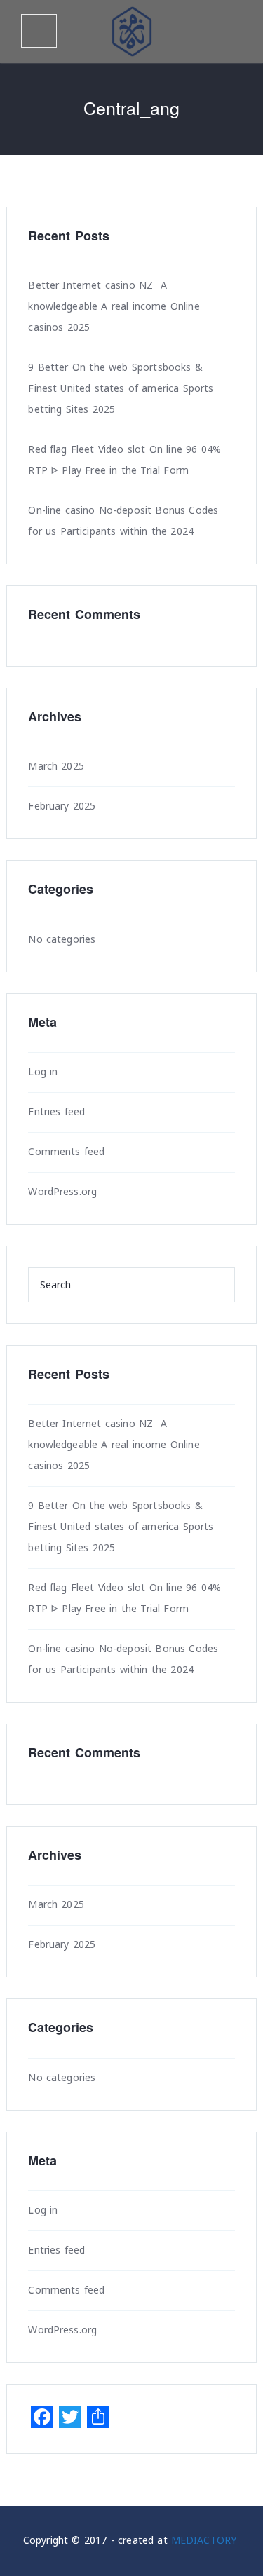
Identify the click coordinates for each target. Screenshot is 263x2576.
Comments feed (66, 1152)
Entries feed (56, 1112)
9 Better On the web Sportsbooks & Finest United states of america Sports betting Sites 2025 (121, 389)
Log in (43, 1072)
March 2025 (56, 766)
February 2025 (62, 806)
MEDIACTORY (204, 2541)
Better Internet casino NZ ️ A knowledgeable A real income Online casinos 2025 (114, 307)
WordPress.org (62, 1192)
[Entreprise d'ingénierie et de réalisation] (132, 32)
